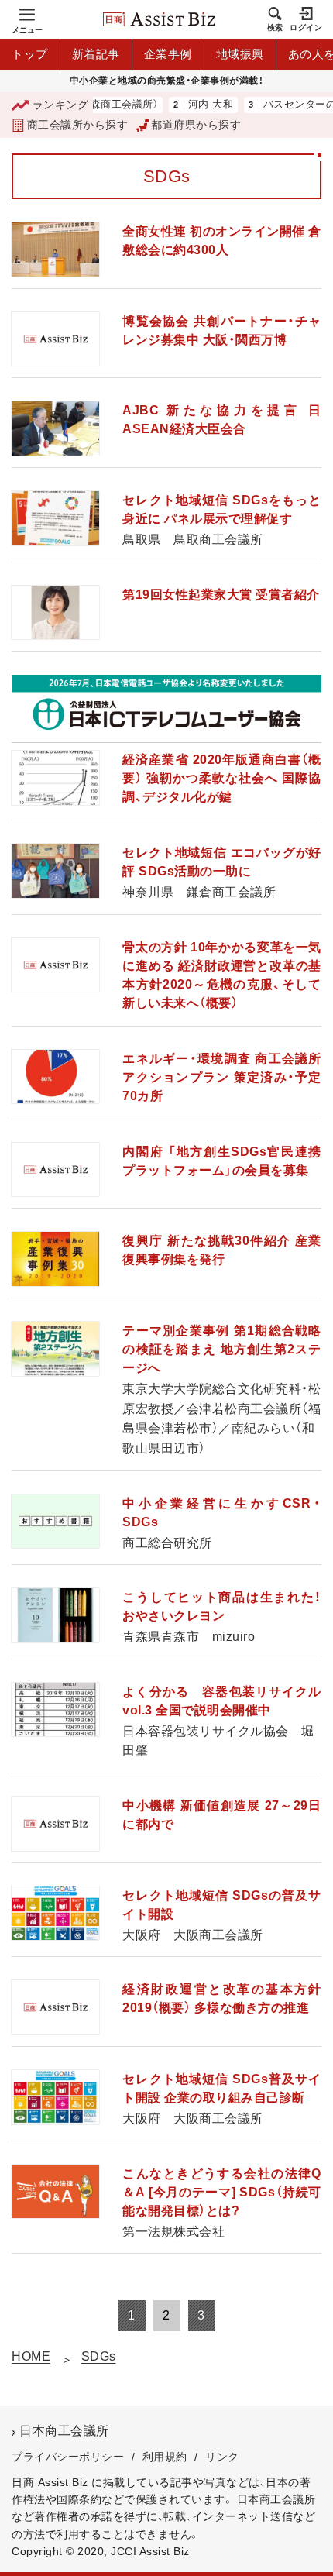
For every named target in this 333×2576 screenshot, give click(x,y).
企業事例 (168, 54)
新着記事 (96, 54)
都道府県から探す (196, 125)
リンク (222, 2457)
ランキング (60, 105)
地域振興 (240, 54)
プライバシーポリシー (68, 2457)
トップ (30, 54)
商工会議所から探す (77, 125)
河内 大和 (190, 105)
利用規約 (165, 2457)
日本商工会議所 (64, 2431)
